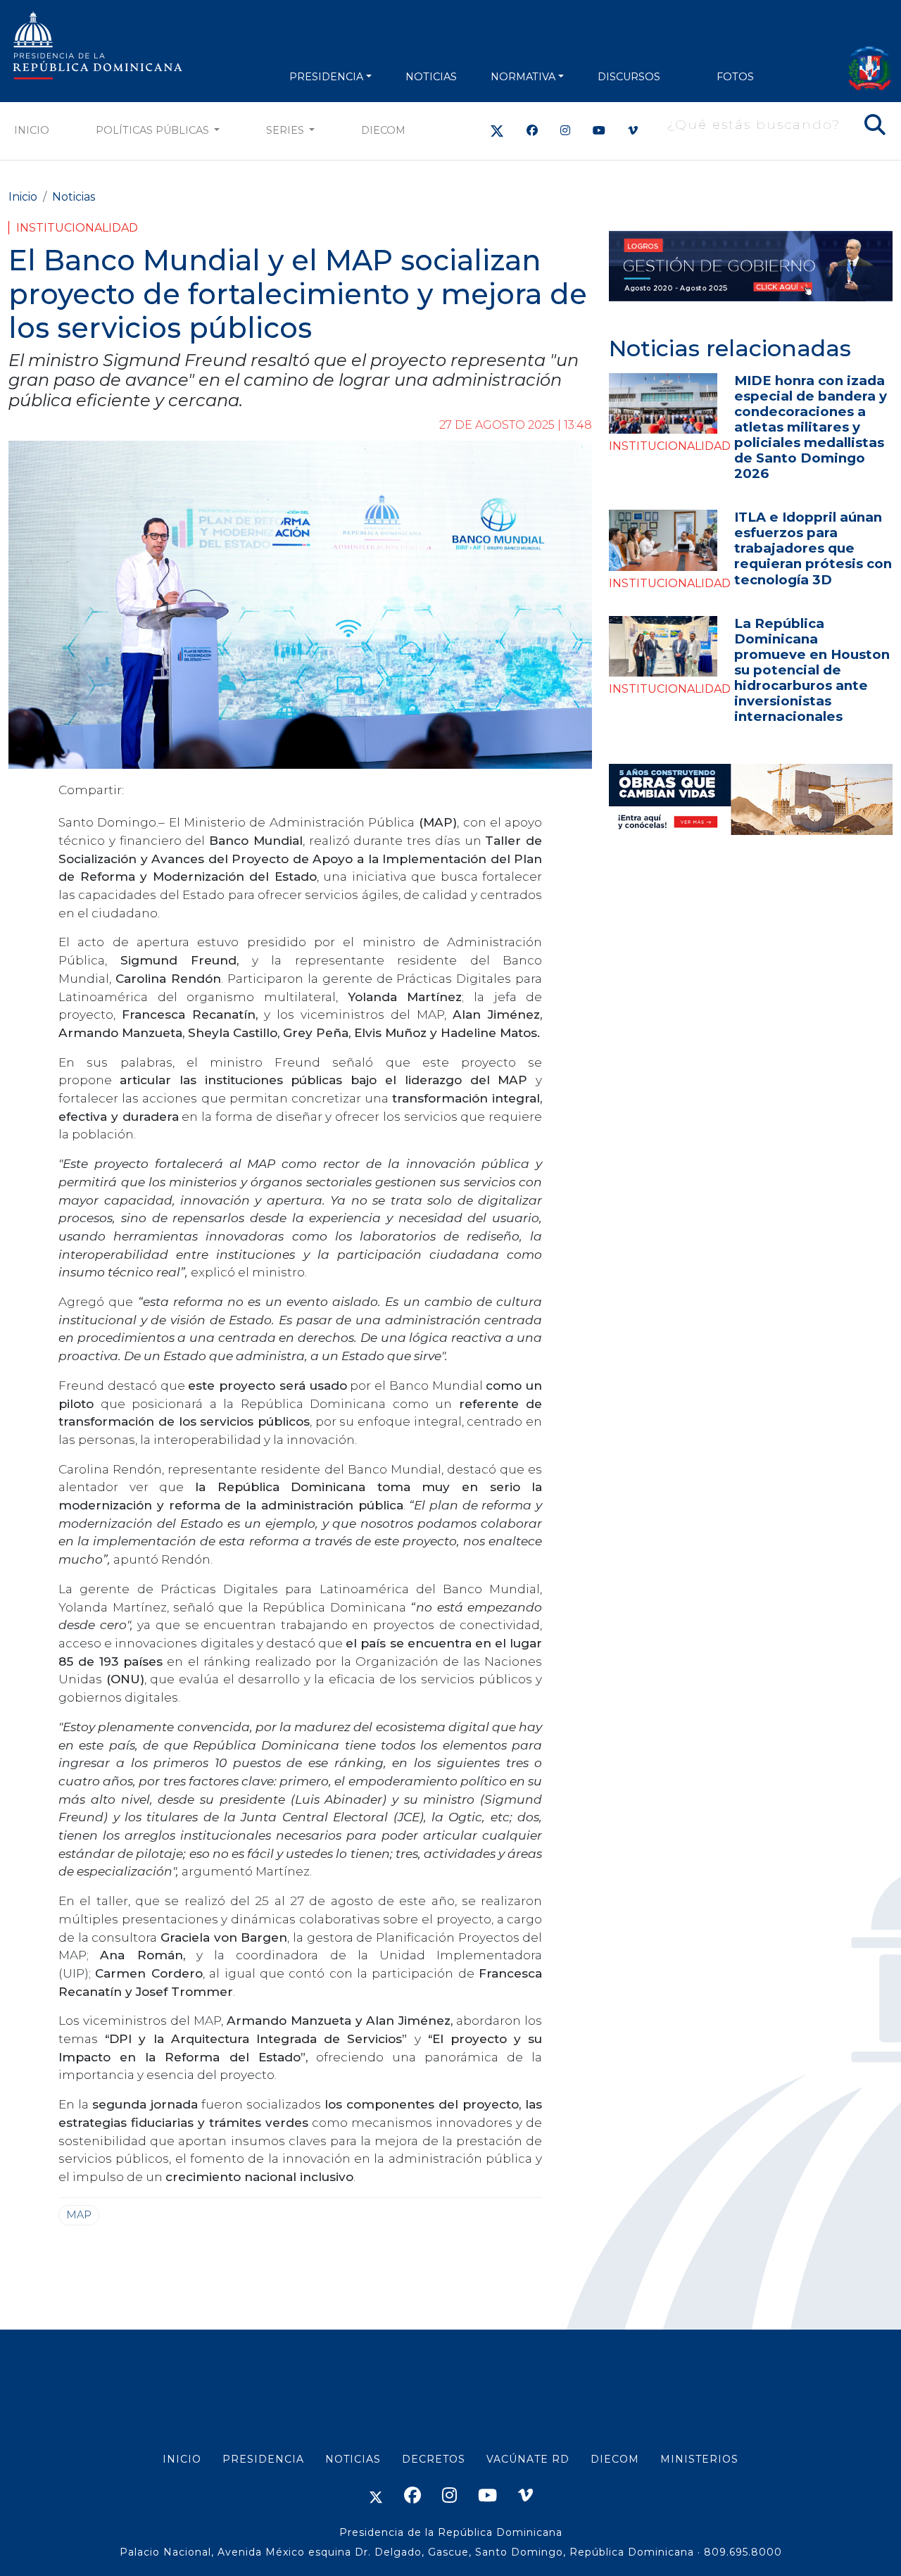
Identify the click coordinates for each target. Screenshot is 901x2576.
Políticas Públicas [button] (154, 130)
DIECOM (383, 130)
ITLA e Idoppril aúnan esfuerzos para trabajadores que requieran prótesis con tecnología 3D (813, 548)
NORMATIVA (523, 77)
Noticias (74, 197)
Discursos (629, 77)
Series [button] (286, 130)
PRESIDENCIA (326, 77)
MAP (79, 2215)
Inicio (32, 130)
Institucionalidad (77, 228)
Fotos (735, 77)
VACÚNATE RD (528, 2459)
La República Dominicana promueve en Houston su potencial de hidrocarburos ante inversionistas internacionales (812, 670)
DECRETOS (434, 2459)
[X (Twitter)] (497, 131)
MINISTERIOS (699, 2459)
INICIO (182, 2459)
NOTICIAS (431, 77)
